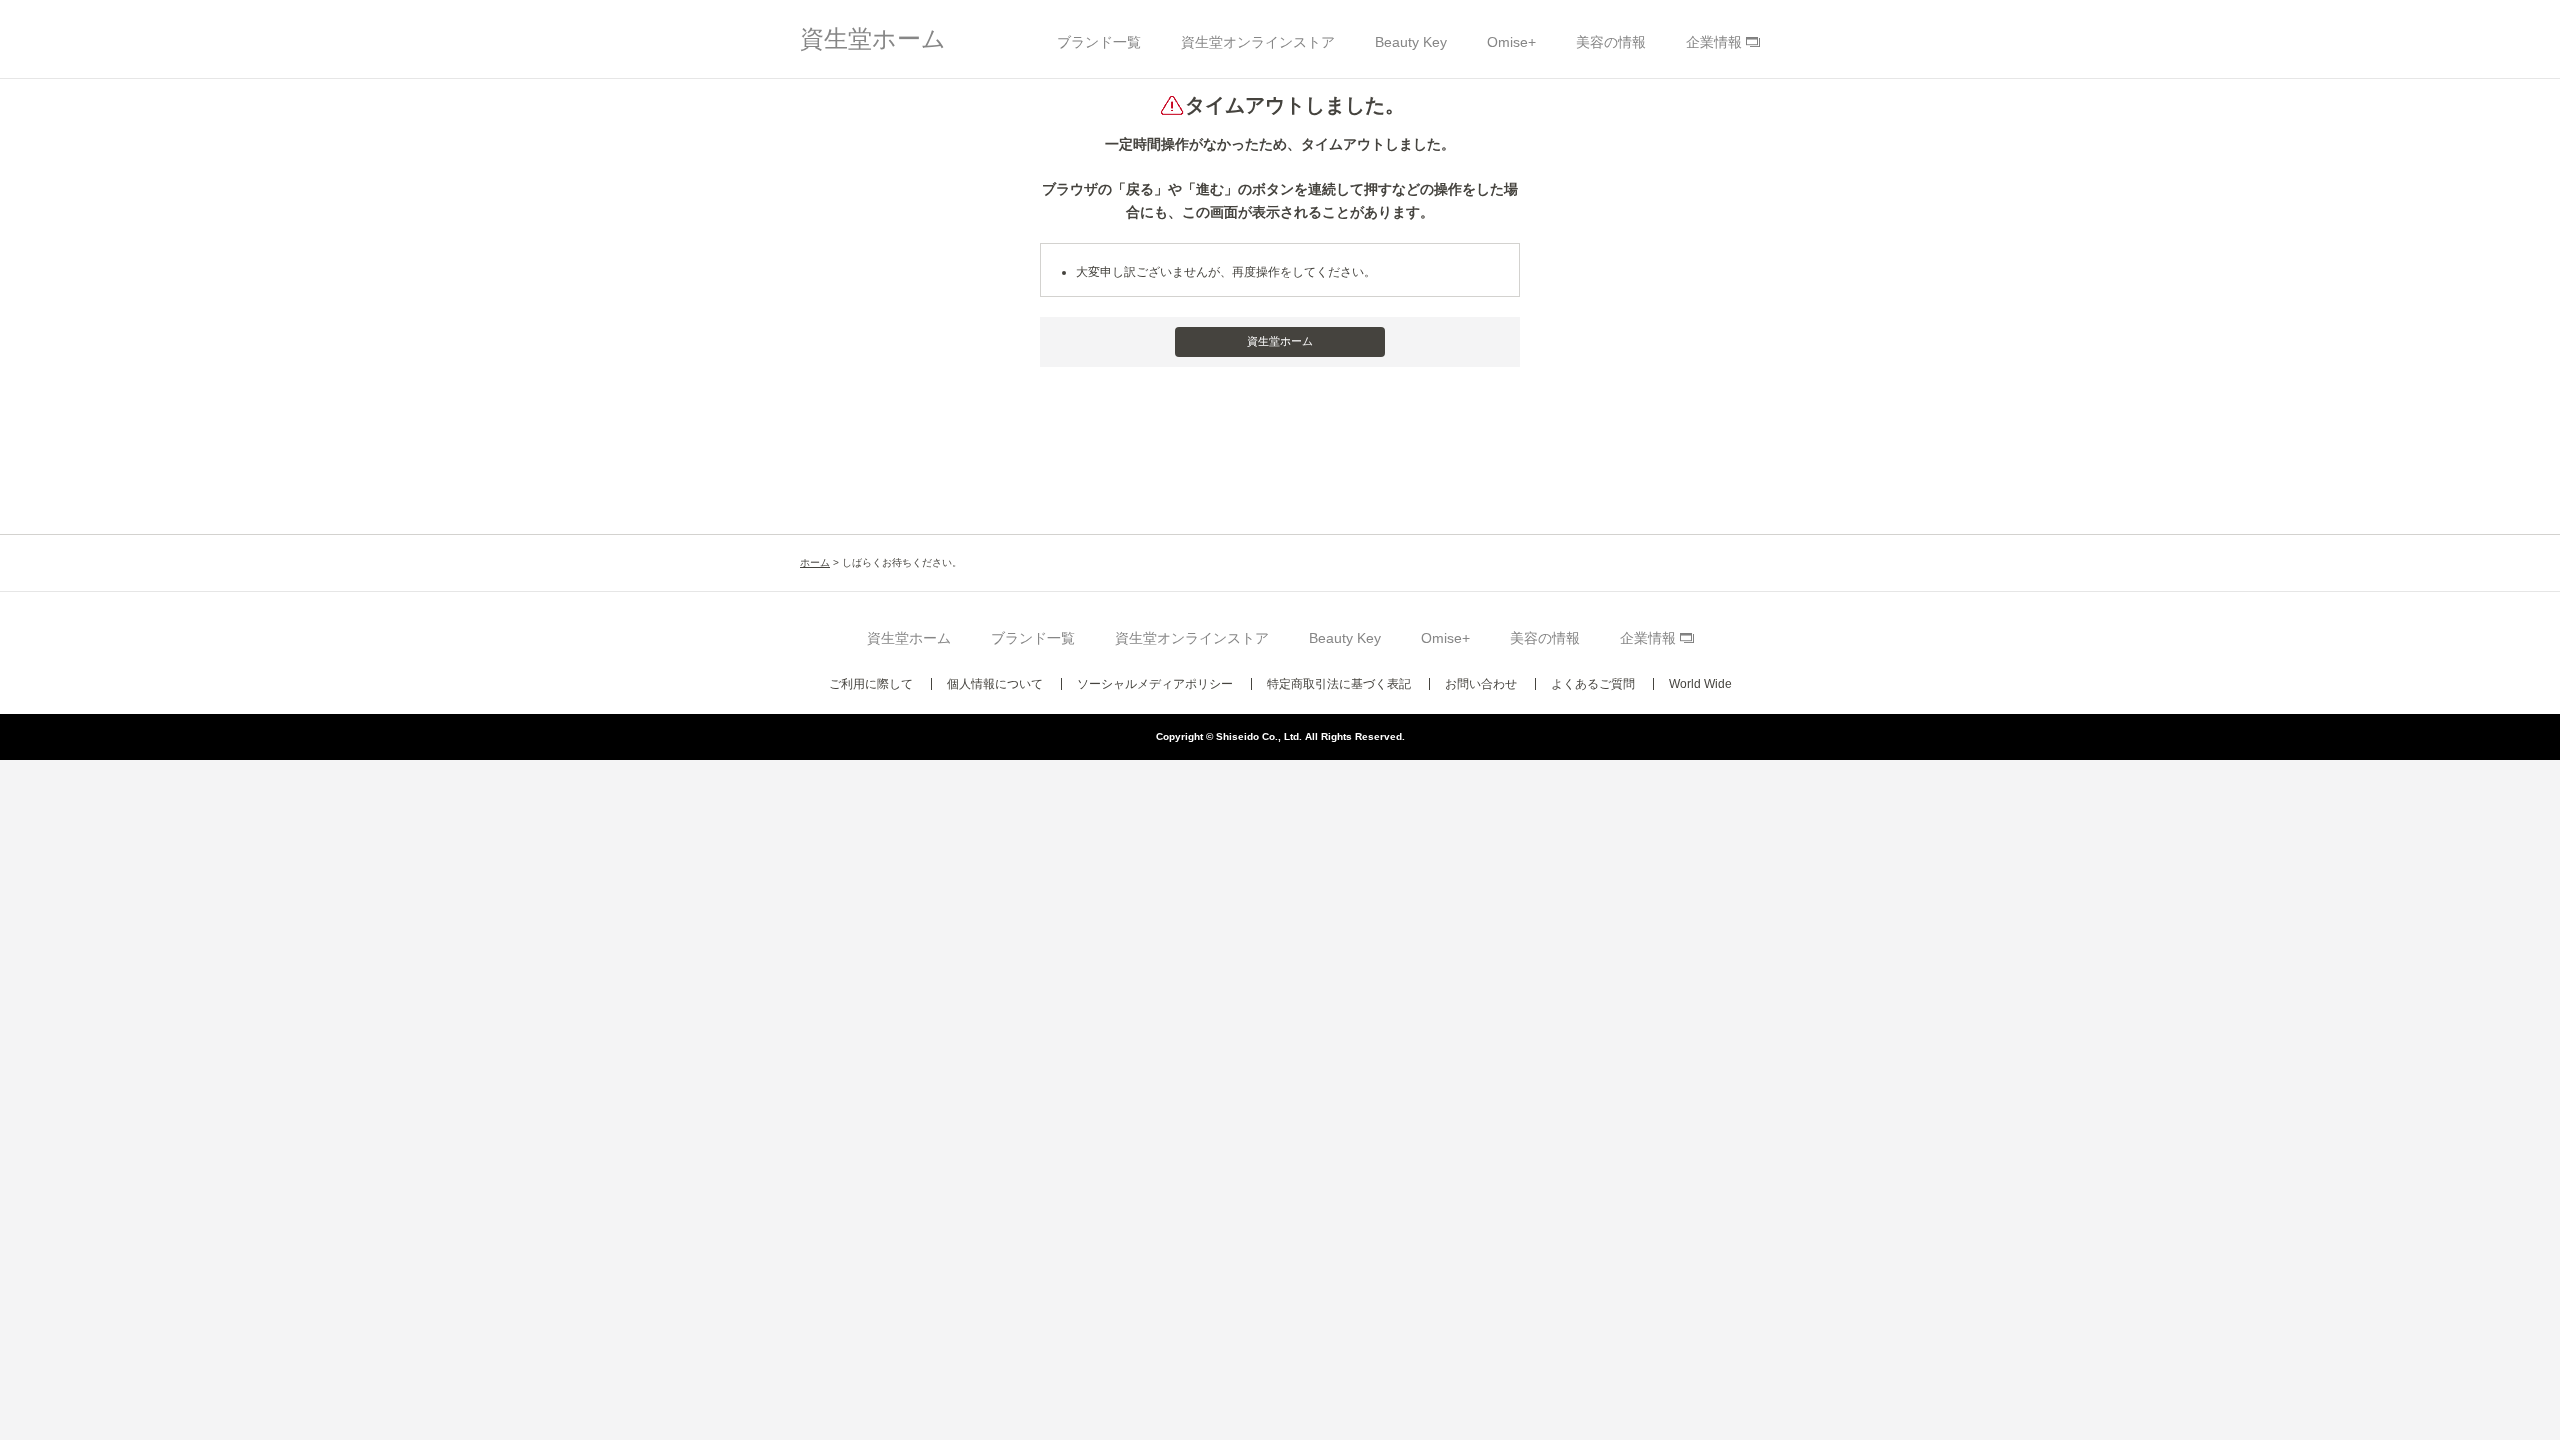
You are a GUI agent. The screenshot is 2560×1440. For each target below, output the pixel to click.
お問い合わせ (1481, 684)
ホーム (815, 562)
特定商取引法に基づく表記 (1339, 684)
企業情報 (1714, 42)
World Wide (1700, 684)
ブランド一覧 (1099, 42)
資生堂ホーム (873, 38)
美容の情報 (1611, 42)
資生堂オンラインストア (1258, 42)
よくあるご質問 (1593, 684)
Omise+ (1511, 42)
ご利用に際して (871, 684)
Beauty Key (1411, 42)
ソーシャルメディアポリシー (1155, 684)
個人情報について (995, 684)
